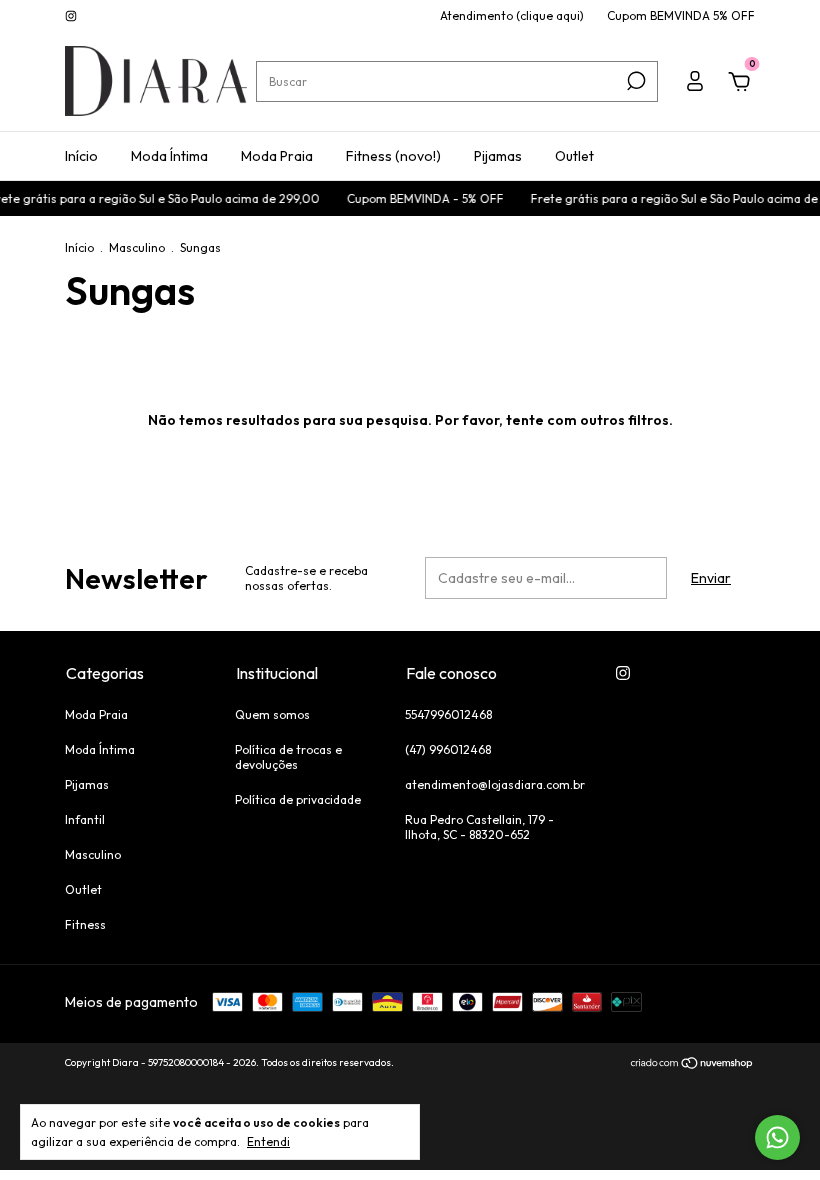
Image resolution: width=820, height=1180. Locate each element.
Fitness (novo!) (393, 156)
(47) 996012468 (448, 749)
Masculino (137, 247)
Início (81, 156)
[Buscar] (634, 81)
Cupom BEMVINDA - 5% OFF (419, 198)
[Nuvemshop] (692, 1065)
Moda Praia (277, 156)
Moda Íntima (169, 156)
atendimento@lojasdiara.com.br (495, 784)
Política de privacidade (298, 799)
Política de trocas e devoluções (288, 757)
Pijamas (498, 156)
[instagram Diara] (71, 15)
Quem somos (272, 714)
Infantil (85, 819)
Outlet (574, 156)
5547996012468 (448, 714)
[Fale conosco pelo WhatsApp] (777, 1137)
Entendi (268, 1141)
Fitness (85, 924)
